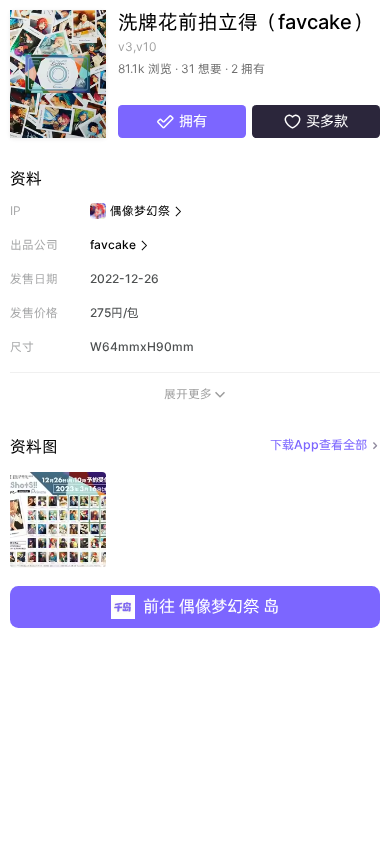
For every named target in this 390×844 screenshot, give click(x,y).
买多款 (316, 121)
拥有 (182, 121)
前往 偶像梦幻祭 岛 (211, 606)
